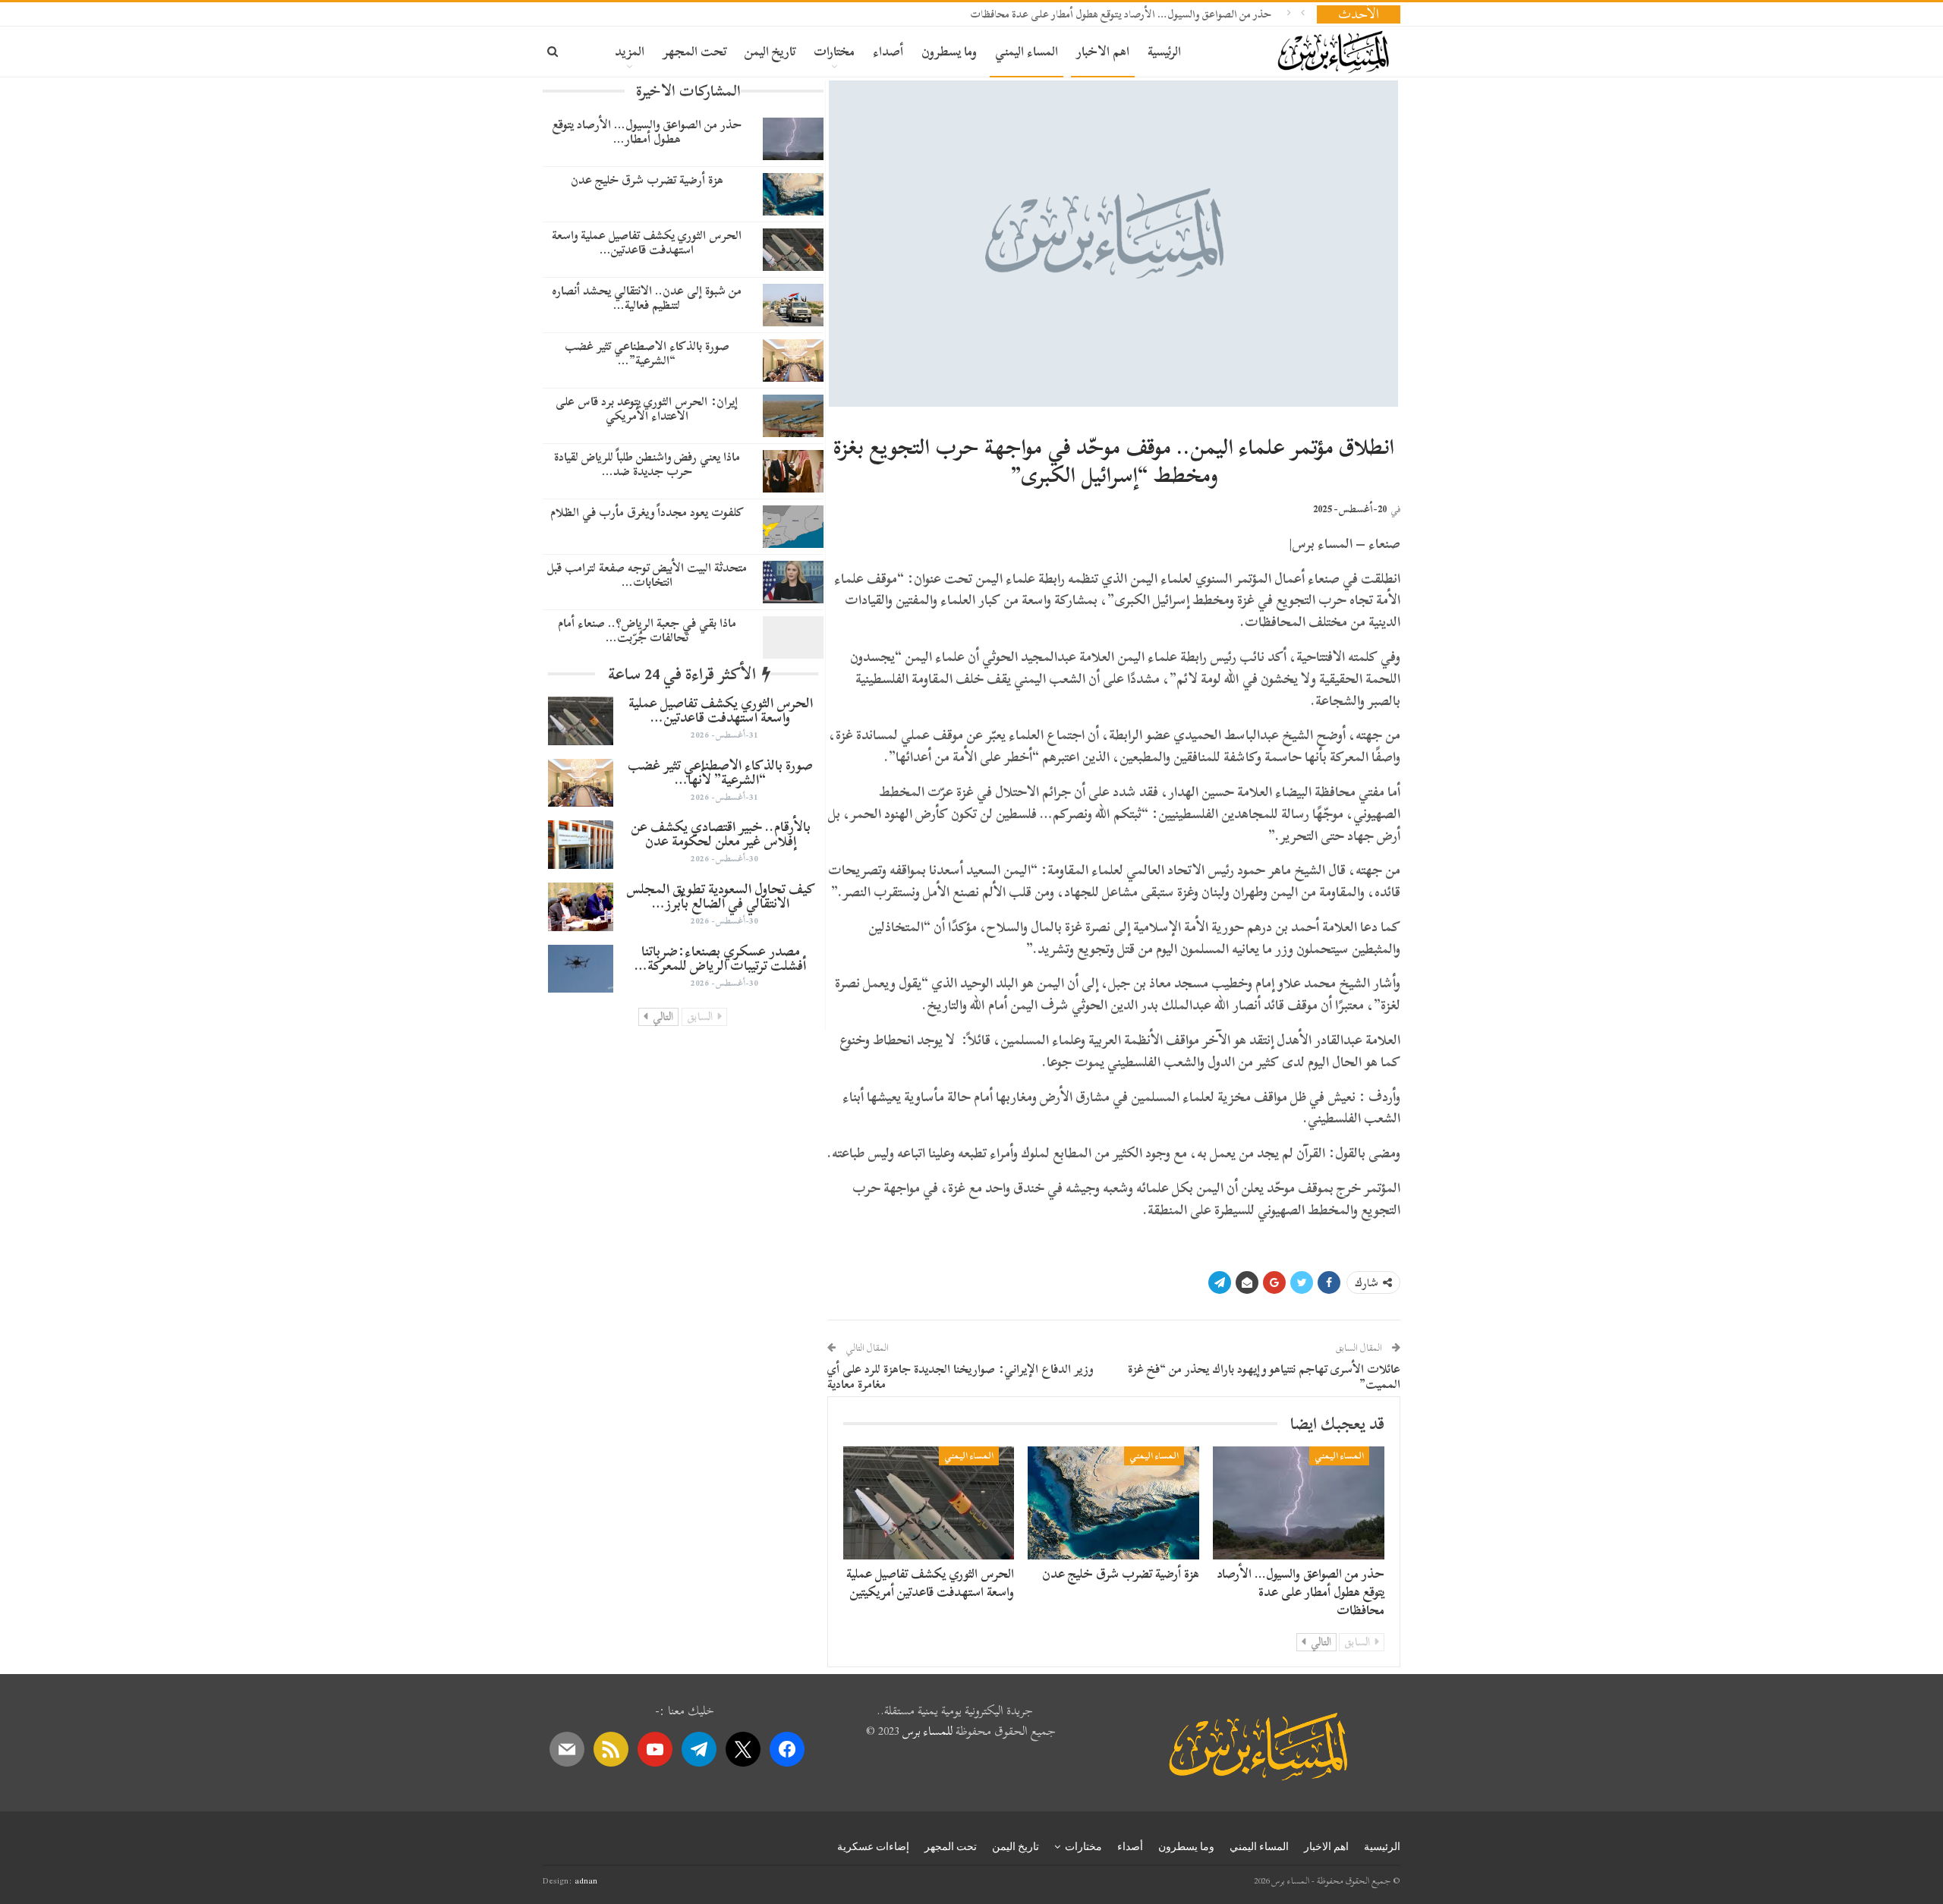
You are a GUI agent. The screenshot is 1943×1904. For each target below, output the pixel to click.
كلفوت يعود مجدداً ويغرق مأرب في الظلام (647, 512)
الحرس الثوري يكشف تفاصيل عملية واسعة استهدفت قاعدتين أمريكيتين (930, 1583)
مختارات (834, 51)
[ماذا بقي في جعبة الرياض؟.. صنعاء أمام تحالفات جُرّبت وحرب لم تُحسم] (793, 637)
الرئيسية (1164, 51)
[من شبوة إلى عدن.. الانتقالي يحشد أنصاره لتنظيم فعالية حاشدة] (793, 305)
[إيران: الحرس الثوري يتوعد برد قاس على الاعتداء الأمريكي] (793, 416)
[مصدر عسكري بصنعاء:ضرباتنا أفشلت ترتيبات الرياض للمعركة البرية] (581, 969)
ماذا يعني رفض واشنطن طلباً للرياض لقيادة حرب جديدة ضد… (647, 464)
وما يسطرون (949, 51)
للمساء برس (927, 1731)
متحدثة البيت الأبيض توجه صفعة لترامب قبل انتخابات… (647, 575)
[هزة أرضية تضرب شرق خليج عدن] (1113, 1503)
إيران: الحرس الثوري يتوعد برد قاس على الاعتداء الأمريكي (647, 409)
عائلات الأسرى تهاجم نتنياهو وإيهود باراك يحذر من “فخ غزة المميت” (1264, 1377)
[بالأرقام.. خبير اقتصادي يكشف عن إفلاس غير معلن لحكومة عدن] (581, 845)
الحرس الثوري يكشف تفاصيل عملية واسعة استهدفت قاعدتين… (647, 242)
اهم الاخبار (1103, 51)
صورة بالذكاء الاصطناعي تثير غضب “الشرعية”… (647, 353)
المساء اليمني (1027, 51)
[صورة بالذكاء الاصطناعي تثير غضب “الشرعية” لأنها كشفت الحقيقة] (793, 360)
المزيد (630, 51)
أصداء (888, 51)
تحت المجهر (694, 51)
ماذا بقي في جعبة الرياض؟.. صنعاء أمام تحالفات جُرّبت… (647, 630)
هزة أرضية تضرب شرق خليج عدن (1121, 1574)
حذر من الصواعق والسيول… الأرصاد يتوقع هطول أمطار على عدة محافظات (1121, 14)
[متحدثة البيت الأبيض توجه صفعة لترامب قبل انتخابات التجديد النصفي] (793, 582)
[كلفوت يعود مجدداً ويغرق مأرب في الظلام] (793, 527)
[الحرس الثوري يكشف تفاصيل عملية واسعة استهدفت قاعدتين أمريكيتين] (929, 1503)
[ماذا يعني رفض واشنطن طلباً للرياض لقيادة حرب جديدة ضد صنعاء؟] (793, 471)
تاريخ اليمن (770, 51)
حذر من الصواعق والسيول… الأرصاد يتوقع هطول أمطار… (647, 132)
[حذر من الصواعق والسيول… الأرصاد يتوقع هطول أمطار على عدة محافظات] (1299, 1503)
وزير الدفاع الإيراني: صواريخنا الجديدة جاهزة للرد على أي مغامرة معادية (960, 1377)
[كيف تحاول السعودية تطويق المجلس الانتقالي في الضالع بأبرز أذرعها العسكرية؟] (581, 907)
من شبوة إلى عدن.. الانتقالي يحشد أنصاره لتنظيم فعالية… (647, 298)
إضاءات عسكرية (873, 1846)
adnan (586, 1880)
